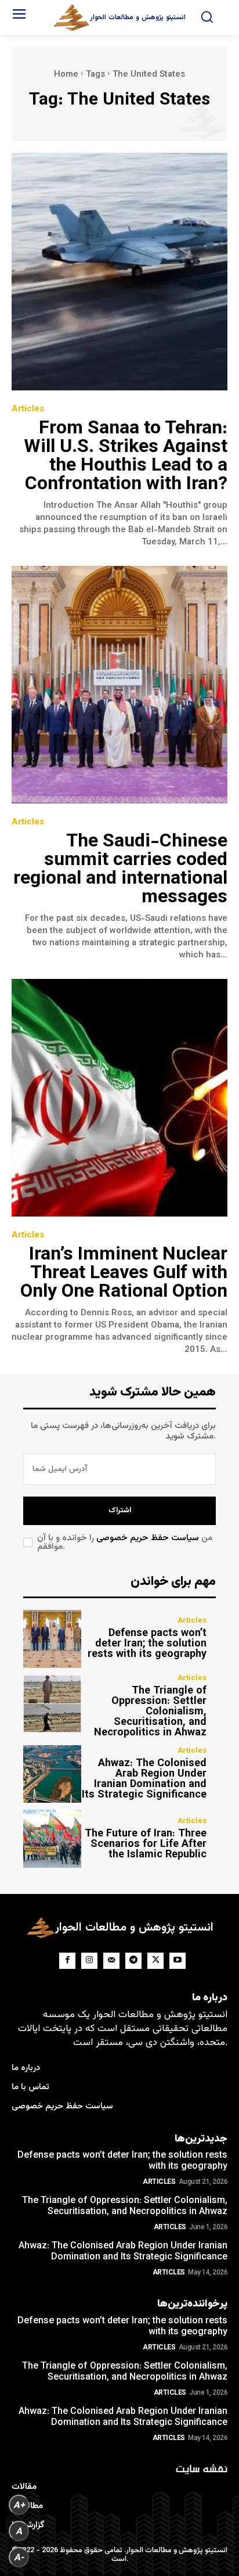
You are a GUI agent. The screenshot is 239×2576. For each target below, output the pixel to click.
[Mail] (111, 1961)
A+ (19, 2505)
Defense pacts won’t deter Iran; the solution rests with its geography (147, 1644)
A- (19, 2557)
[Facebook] (67, 1961)
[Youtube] (178, 1961)
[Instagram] (89, 1961)
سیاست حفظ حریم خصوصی (148, 1538)
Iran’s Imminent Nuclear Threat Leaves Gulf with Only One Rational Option (124, 1273)
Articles (28, 409)
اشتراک (120, 1511)
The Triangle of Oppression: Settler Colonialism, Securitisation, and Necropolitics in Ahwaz (150, 1712)
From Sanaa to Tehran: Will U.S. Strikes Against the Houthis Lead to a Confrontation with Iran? (126, 457)
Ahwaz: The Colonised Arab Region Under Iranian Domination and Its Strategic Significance (144, 1779)
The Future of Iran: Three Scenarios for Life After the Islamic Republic (146, 1845)
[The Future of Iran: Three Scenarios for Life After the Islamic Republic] (52, 1839)
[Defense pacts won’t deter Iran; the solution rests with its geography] (52, 1639)
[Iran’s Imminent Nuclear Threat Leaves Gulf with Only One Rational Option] (119, 1098)
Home (66, 75)
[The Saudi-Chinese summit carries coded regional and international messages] (119, 685)
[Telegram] (133, 1961)
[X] (155, 1961)
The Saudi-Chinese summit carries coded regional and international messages (120, 870)
